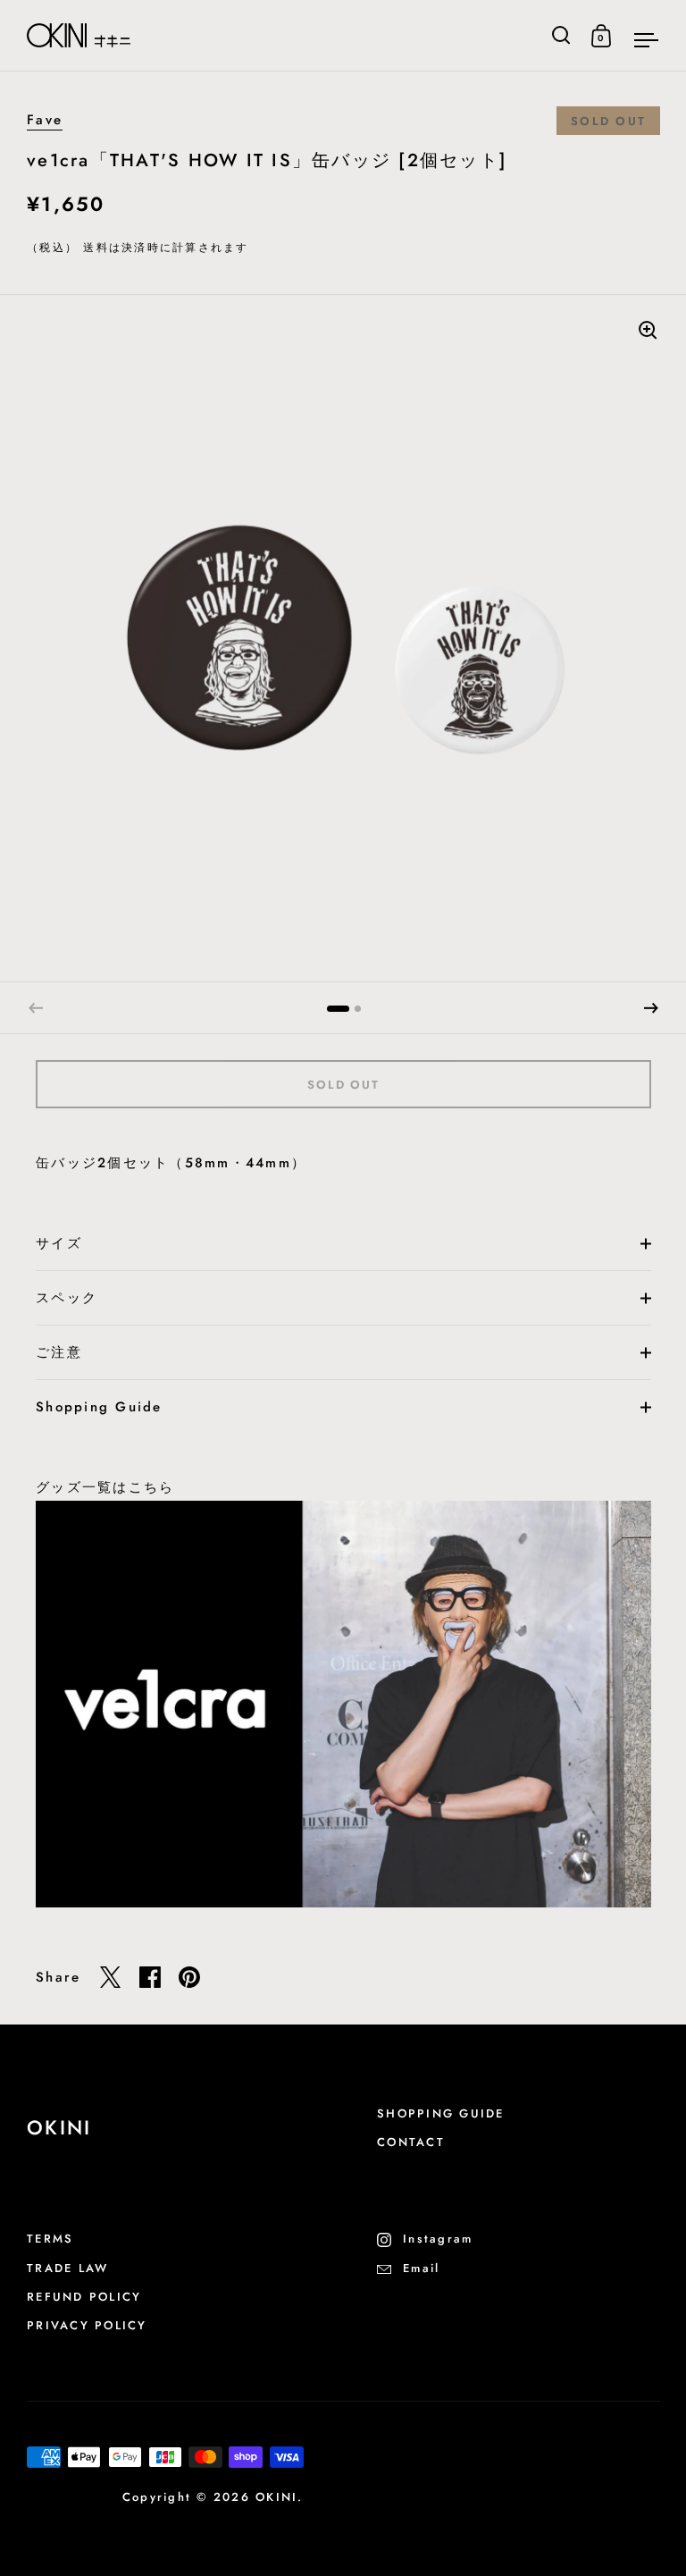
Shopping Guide (99, 1407)
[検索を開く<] (561, 35)
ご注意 (59, 1352)
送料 (96, 248)
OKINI (276, 2497)
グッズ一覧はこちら (105, 1487)
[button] (651, 1008)
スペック (67, 1298)
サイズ (59, 1243)
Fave (45, 120)
